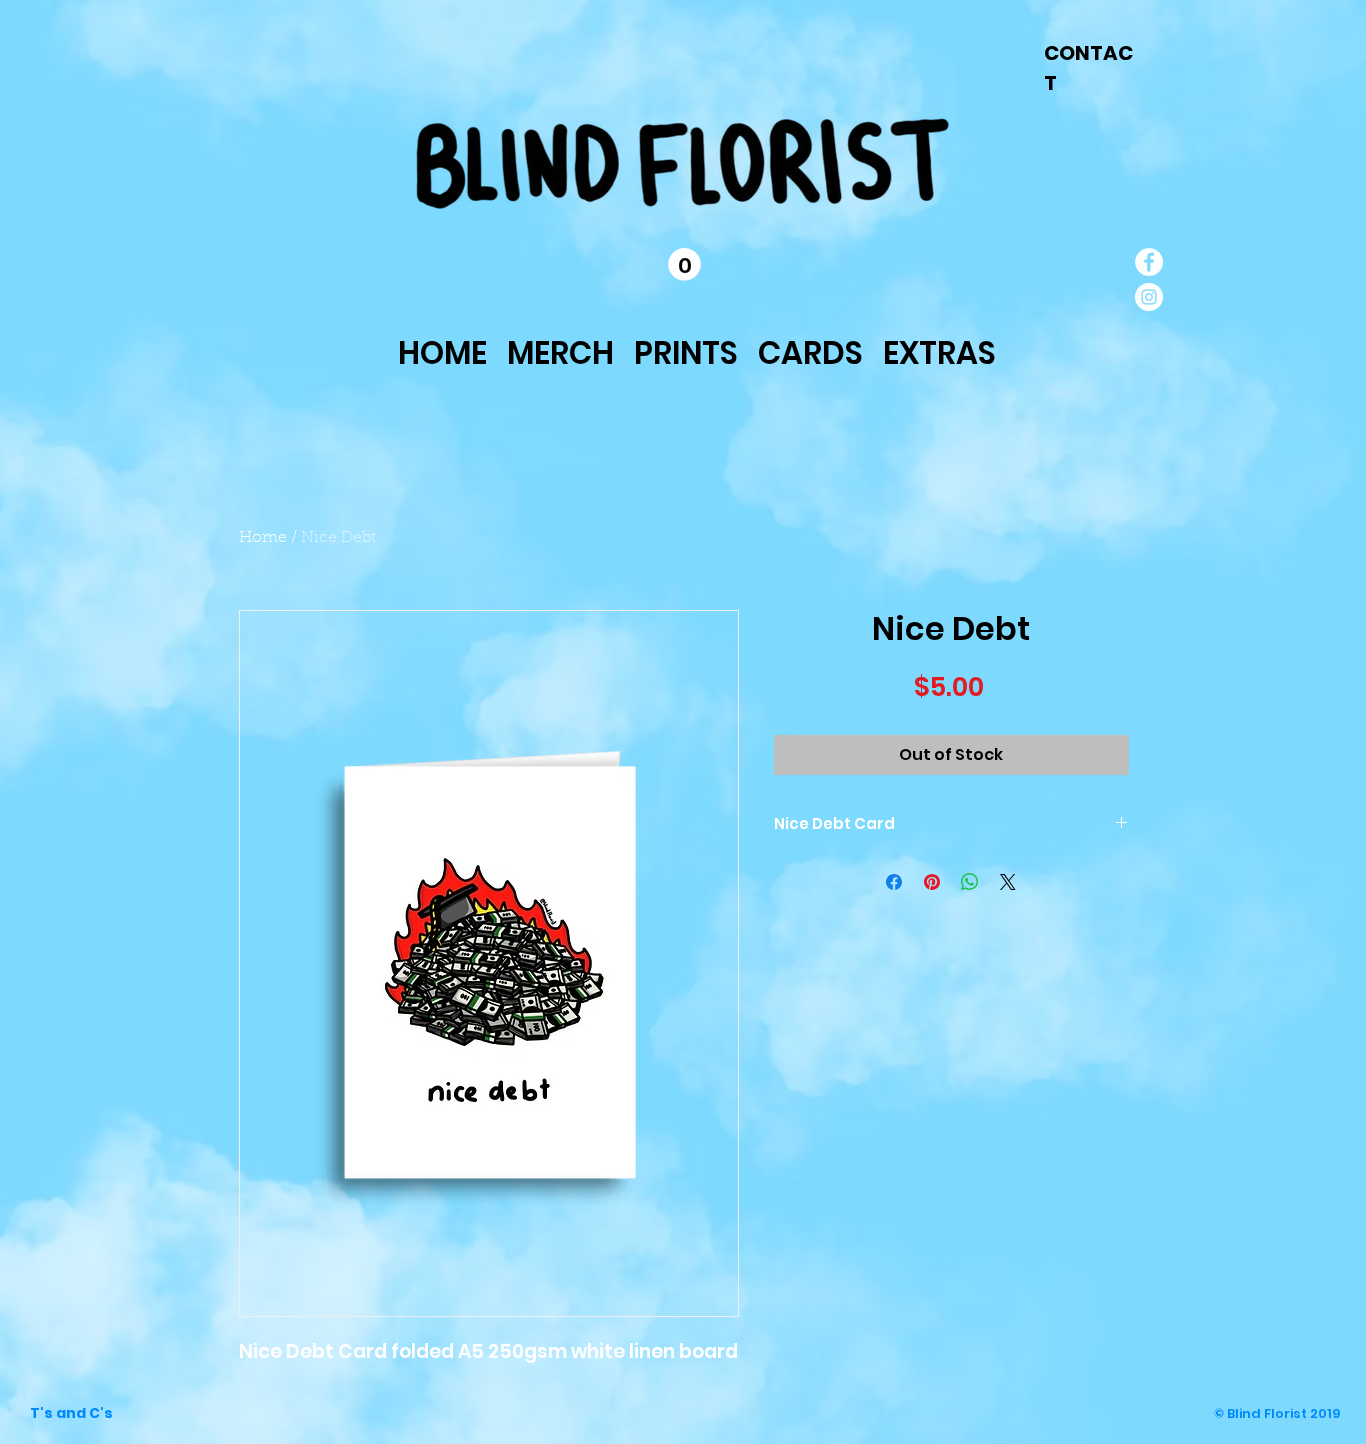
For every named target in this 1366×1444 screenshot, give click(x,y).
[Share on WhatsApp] (970, 882)
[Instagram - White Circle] (1149, 297)
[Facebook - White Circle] (1149, 262)
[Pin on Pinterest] (932, 882)
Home (263, 538)
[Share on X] (1008, 882)
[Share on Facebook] (894, 882)
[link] (684, 264)
